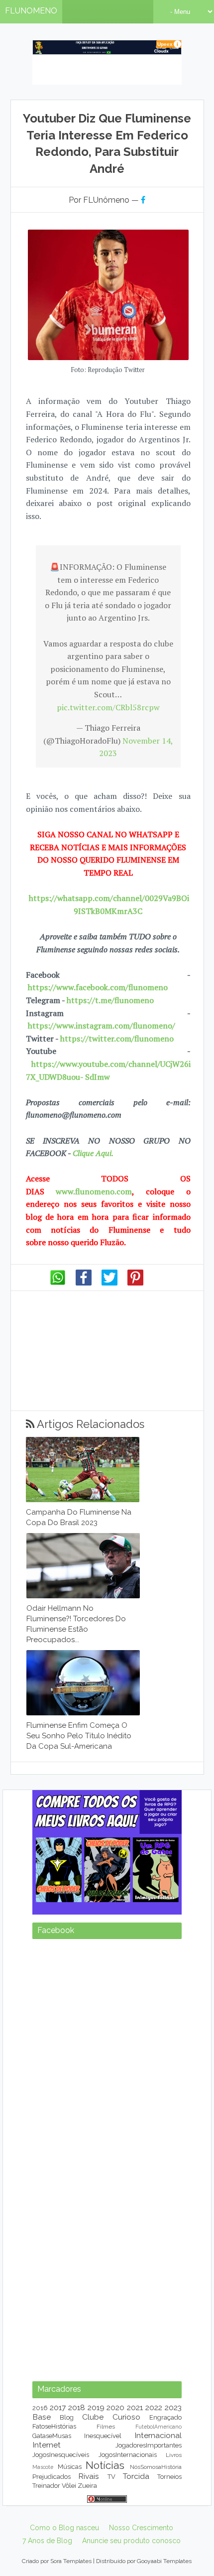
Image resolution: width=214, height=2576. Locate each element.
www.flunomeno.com (94, 1191)
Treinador (46, 2486)
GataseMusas (52, 2436)
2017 (58, 2407)
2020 (115, 2407)
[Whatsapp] (58, 1283)
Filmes (106, 2427)
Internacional (158, 2435)
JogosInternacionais (128, 2455)
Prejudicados (52, 2477)
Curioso (126, 2417)
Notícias (105, 2465)
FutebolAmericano (159, 2427)
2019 (96, 2407)
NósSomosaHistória (156, 2467)
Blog (67, 2417)
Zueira (87, 2486)
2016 (40, 2408)
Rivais (89, 2476)
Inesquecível (103, 2436)
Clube (93, 2417)
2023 (173, 2407)
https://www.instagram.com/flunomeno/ (102, 1026)
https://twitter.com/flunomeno (117, 1038)
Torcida (136, 2476)
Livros (174, 2455)
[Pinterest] (135, 1283)
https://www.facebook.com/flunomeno (98, 987)
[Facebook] (84, 1283)
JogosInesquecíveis (61, 2455)
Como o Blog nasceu (64, 2528)
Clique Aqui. (92, 1153)
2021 (135, 2407)
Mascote (43, 2467)
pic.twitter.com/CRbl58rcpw (108, 707)
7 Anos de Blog (47, 2541)
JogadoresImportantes (149, 2445)
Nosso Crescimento (141, 2528)
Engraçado (165, 2417)
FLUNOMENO (31, 11)
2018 (77, 2407)
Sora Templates (71, 2561)
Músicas (70, 2467)
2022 (154, 2407)
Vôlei (69, 2486)
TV (111, 2477)
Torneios (169, 2477)
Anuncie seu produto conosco (131, 2541)
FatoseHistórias (54, 2426)
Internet (47, 2445)
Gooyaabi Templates (164, 2561)
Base (42, 2417)
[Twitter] (109, 1283)
